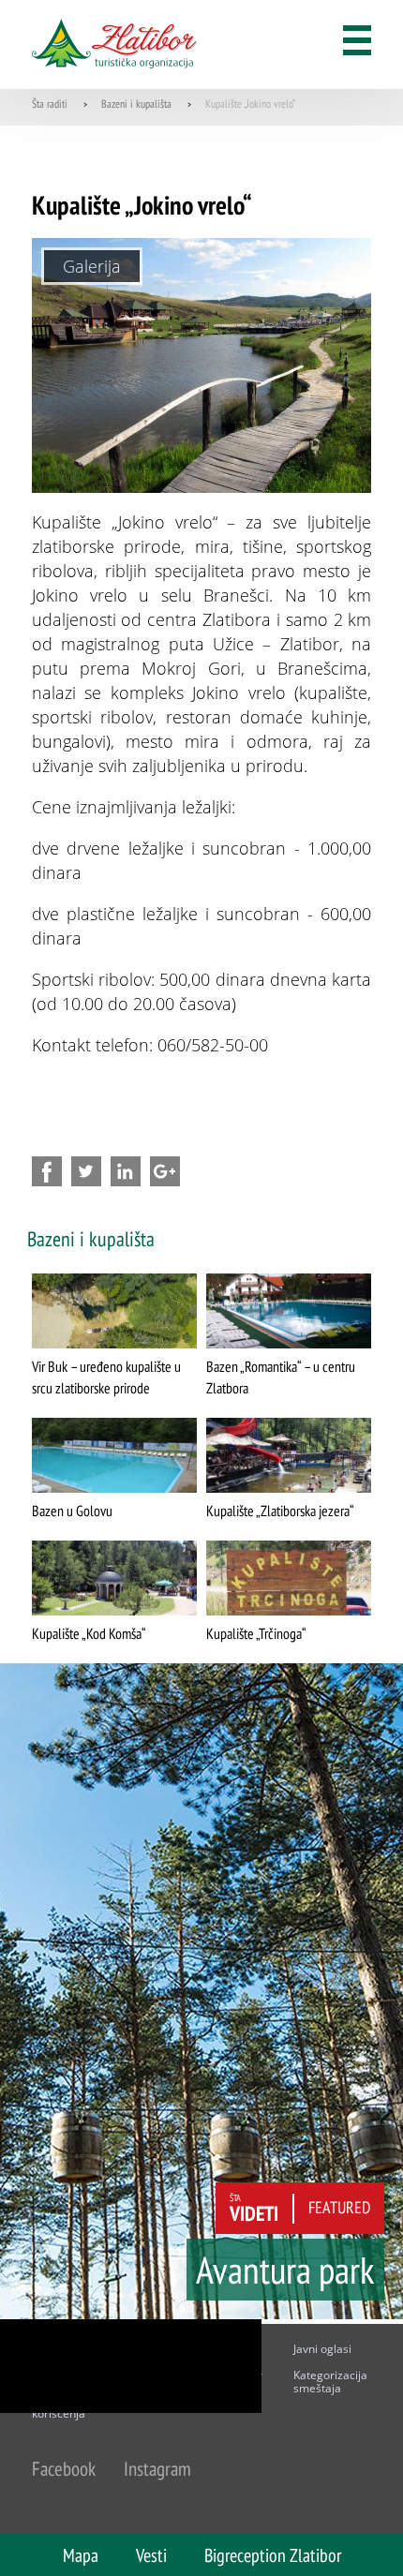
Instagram (157, 2469)
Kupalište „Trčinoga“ (256, 1633)
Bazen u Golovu (72, 1511)
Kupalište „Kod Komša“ (89, 1633)
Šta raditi (50, 104)
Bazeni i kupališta (136, 104)
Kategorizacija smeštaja (330, 2382)
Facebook (64, 2469)
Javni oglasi (322, 2349)
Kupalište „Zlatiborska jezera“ (280, 1511)
